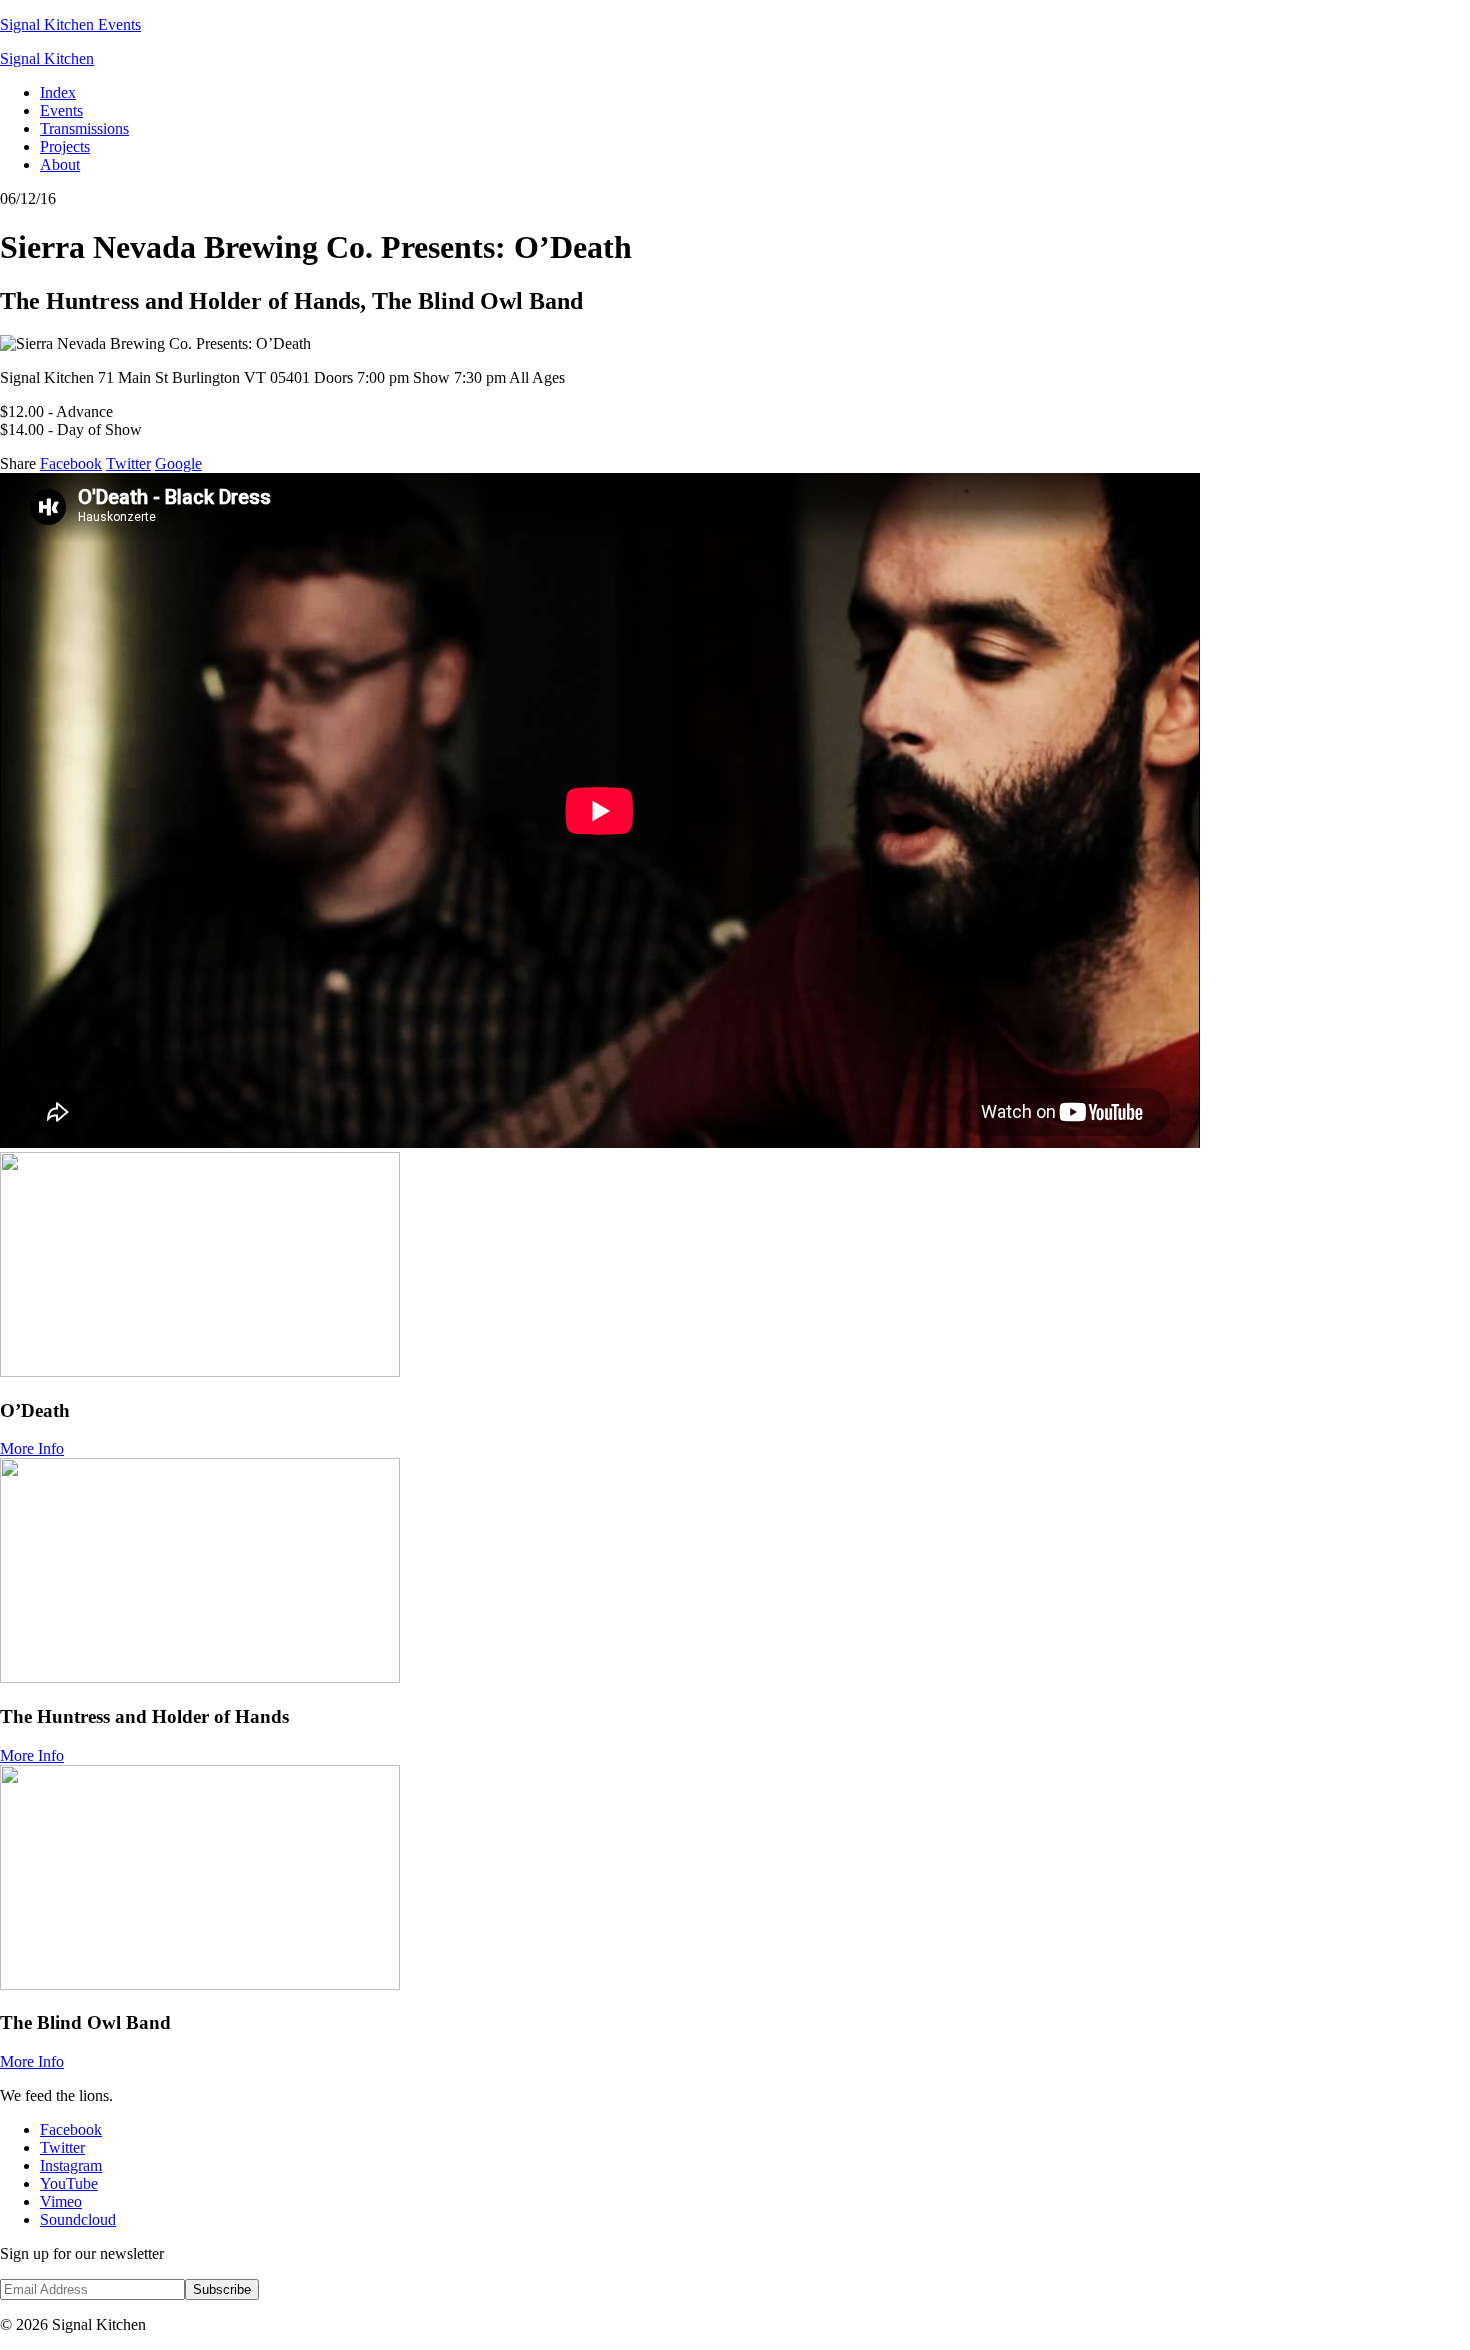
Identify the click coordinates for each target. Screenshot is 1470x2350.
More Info (32, 1448)
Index (58, 92)
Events (61, 110)
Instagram (71, 2165)
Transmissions (84, 128)
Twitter (128, 463)
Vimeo (61, 2201)
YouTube (69, 2183)
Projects (65, 146)
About (60, 164)
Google (178, 463)
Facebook (71, 463)
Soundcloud (78, 2219)
